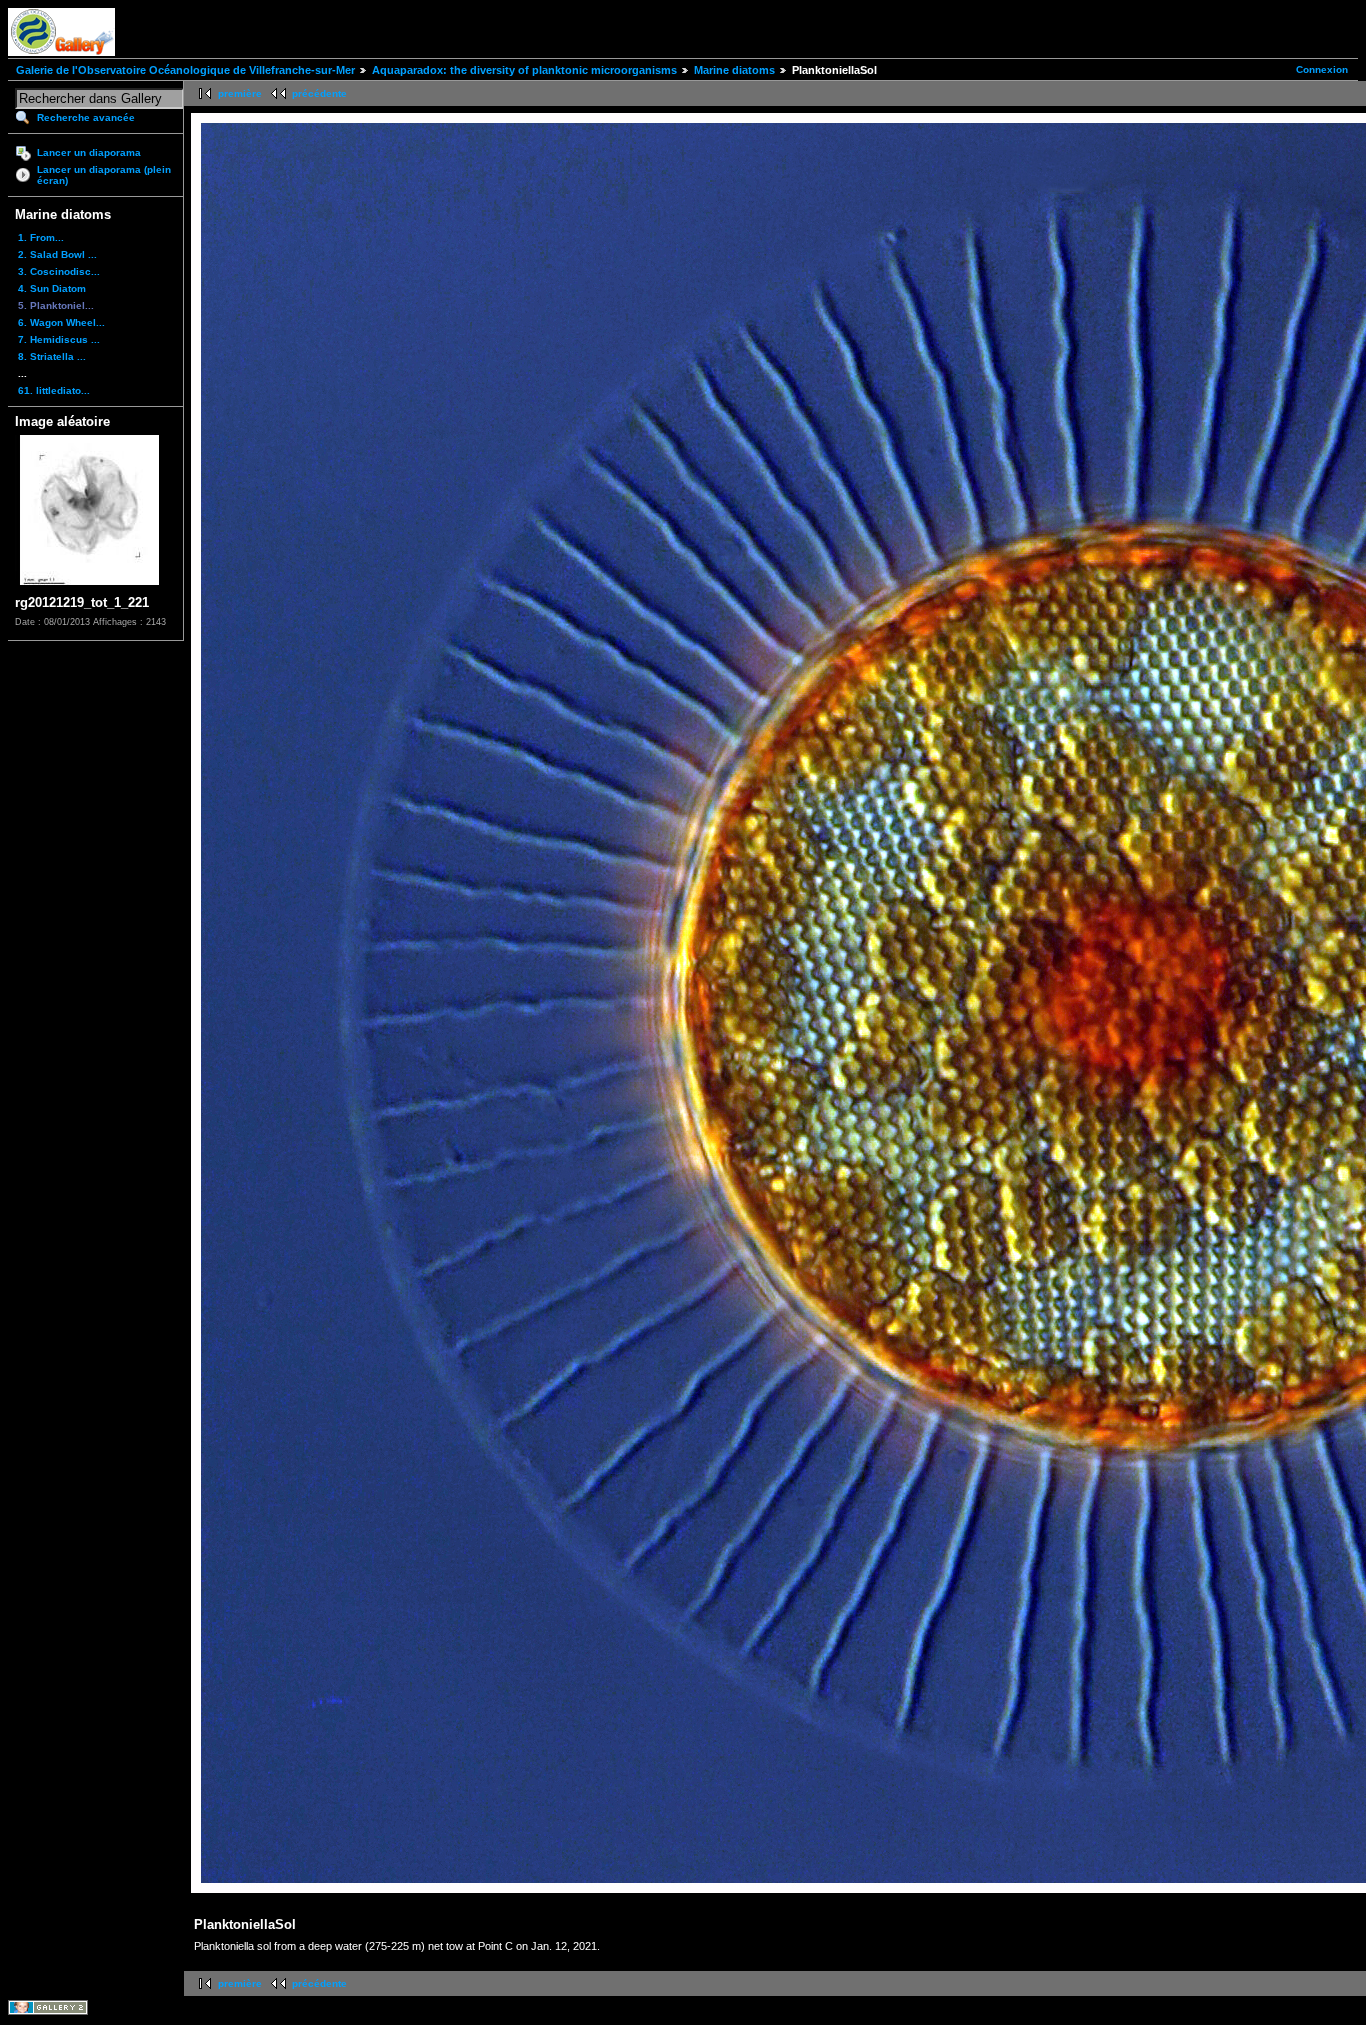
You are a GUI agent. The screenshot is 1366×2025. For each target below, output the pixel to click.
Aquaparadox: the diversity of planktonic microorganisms (524, 70)
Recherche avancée (86, 117)
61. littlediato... (54, 390)
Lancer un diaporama (89, 152)
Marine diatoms (734, 70)
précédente (319, 93)
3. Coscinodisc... (59, 271)
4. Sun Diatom (52, 288)
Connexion (1322, 69)
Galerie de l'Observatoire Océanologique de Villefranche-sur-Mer (185, 70)
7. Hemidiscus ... (59, 339)
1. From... (41, 237)
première (240, 93)
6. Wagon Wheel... (61, 322)
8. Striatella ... (52, 356)
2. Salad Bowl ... (57, 254)
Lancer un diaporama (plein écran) (104, 175)
